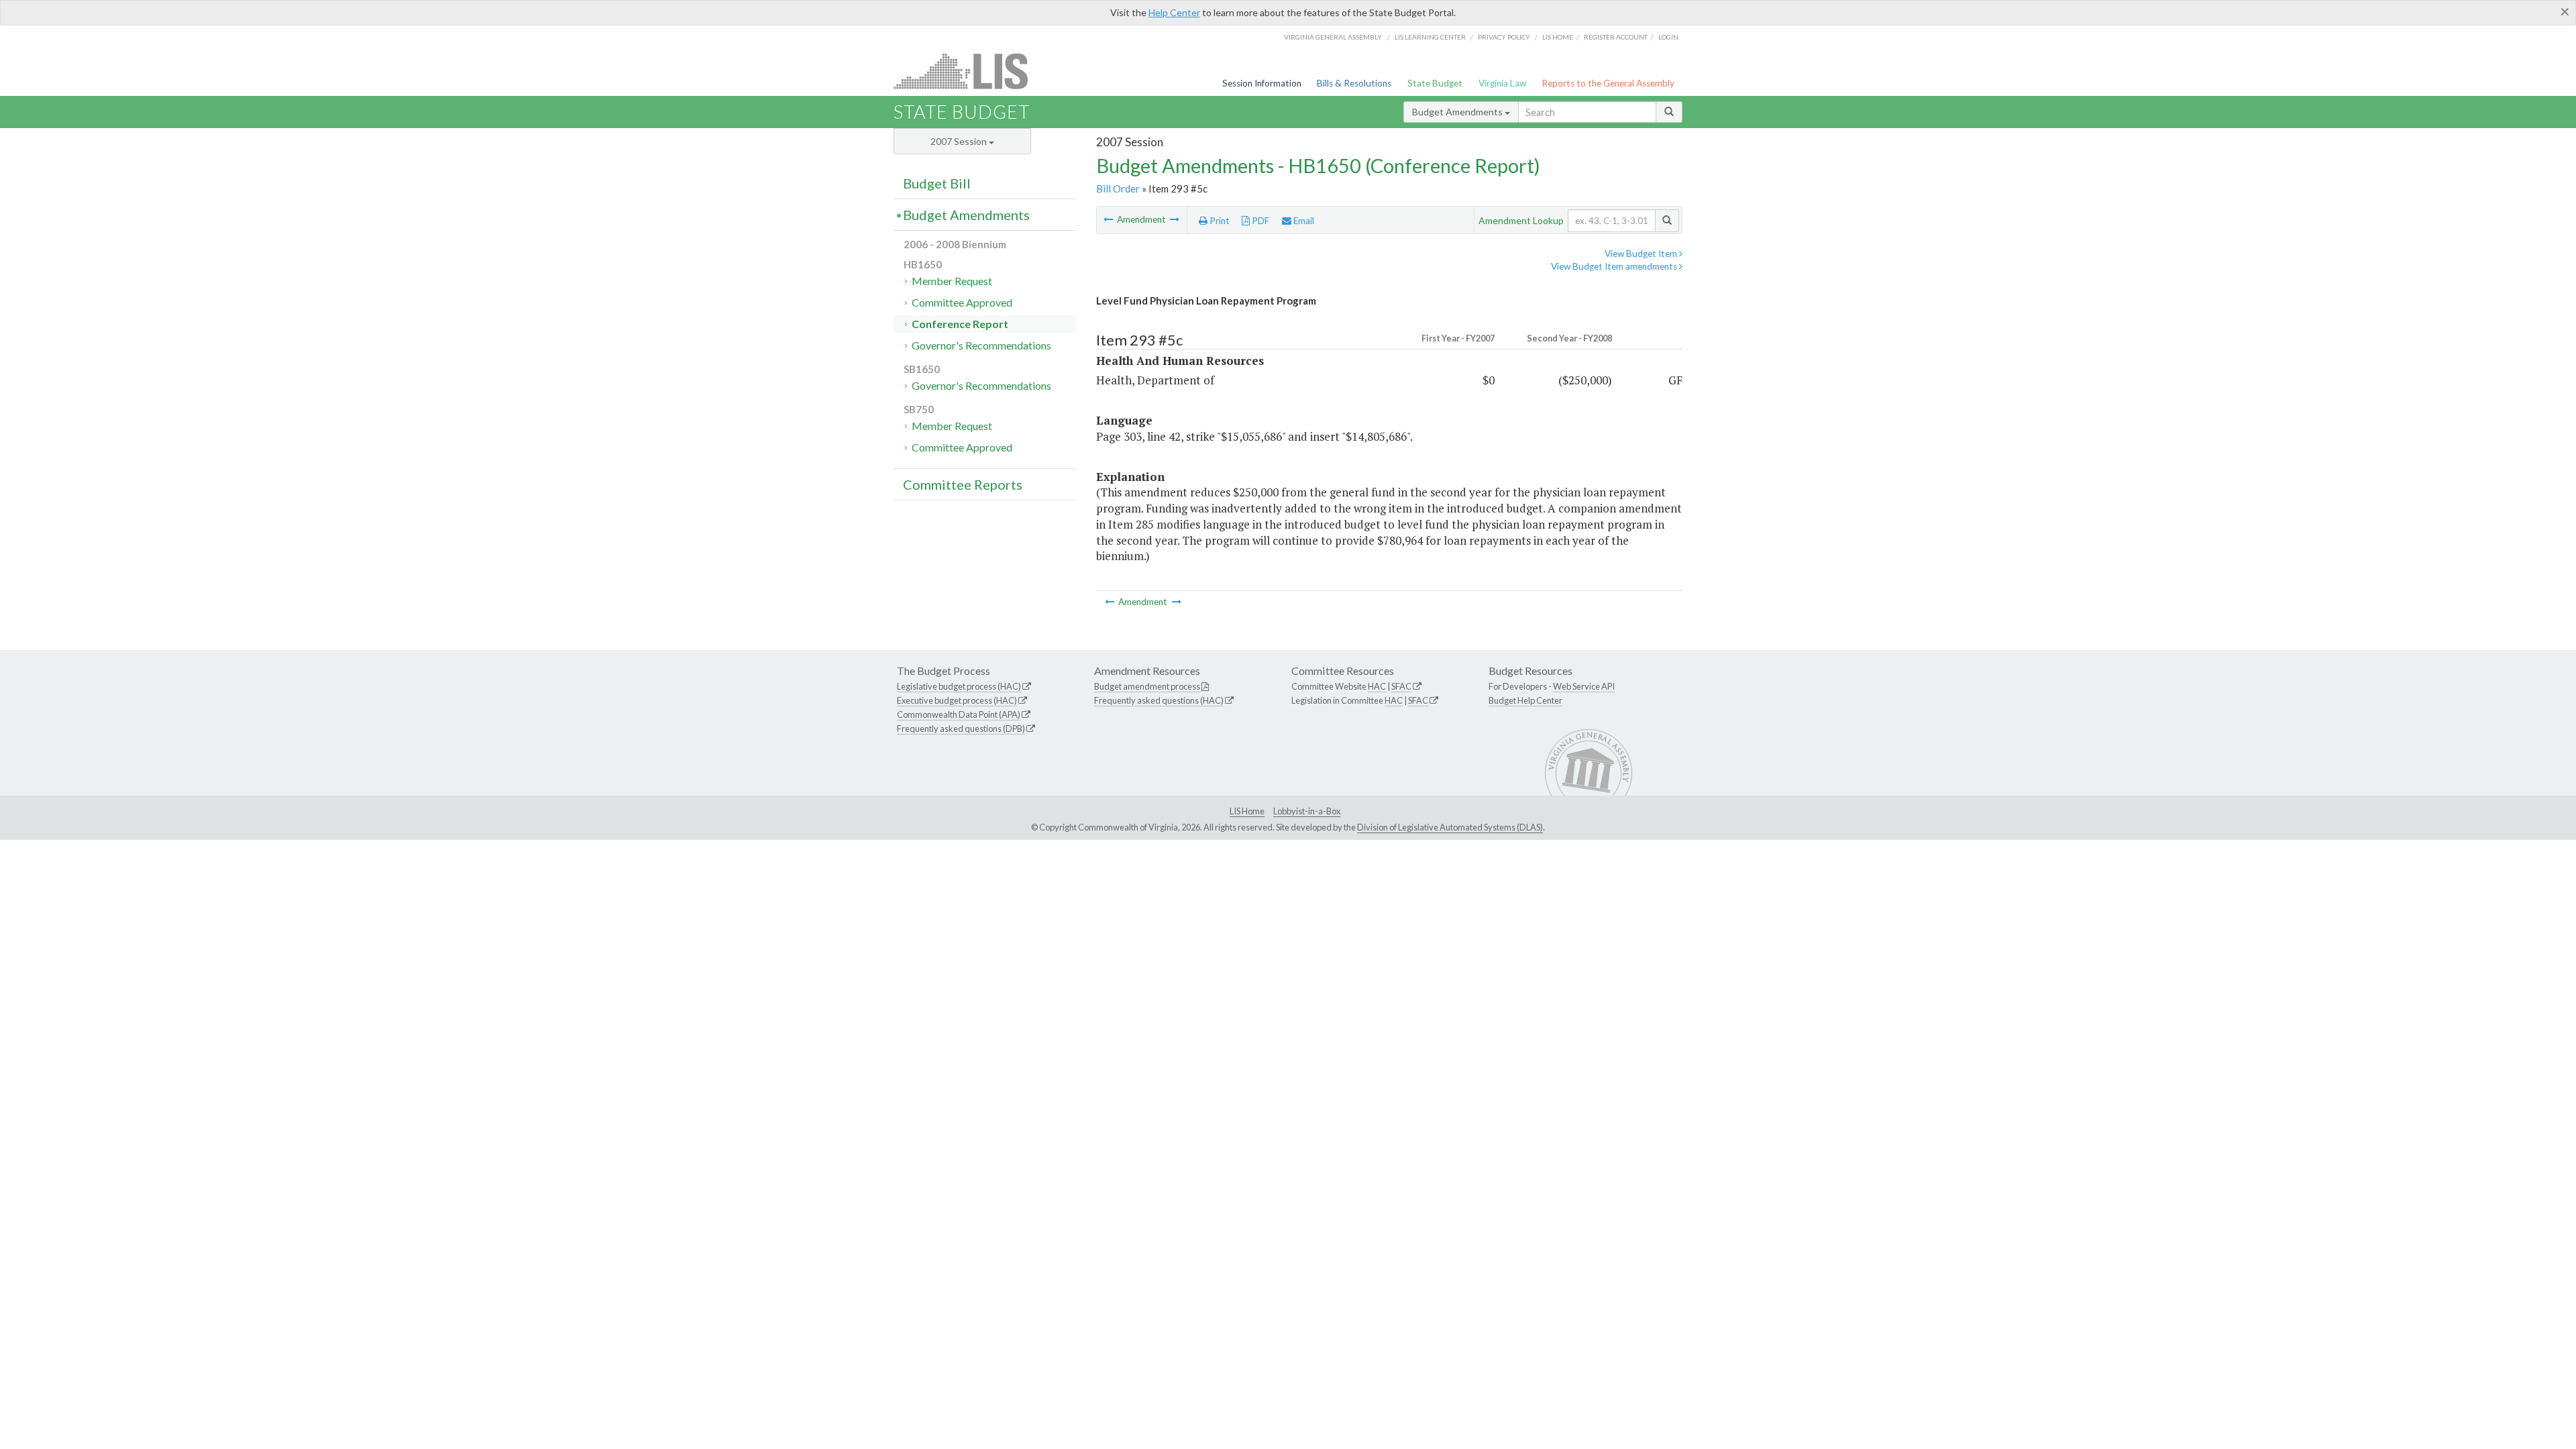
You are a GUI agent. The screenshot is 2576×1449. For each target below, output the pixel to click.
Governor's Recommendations (981, 345)
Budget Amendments (1458, 112)
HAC (1377, 686)
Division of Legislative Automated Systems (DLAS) (1450, 827)
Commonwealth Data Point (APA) (959, 714)
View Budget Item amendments (1615, 266)
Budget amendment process (1147, 686)
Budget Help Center (1525, 700)
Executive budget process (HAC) (957, 700)
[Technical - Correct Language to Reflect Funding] (1109, 219)
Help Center (1174, 12)
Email (1303, 221)
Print (1219, 221)
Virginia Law (1502, 83)
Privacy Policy (1504, 37)
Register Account (1616, 37)
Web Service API (1584, 686)
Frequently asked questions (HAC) (1159, 700)
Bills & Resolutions (1354, 83)
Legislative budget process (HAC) (959, 686)
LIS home (1558, 37)
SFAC (1401, 686)
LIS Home (1247, 811)
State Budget (1435, 83)
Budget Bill (937, 183)
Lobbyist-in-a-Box (1307, 811)
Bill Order (1118, 189)
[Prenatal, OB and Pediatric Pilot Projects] (1175, 219)
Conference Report (960, 324)
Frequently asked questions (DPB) (961, 729)
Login (1668, 37)
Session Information (1262, 83)
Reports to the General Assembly (1608, 83)
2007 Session (960, 141)
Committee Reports (963, 484)
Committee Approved (962, 302)
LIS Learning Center (1430, 37)
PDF (1259, 221)
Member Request (952, 281)
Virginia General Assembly (1333, 37)
